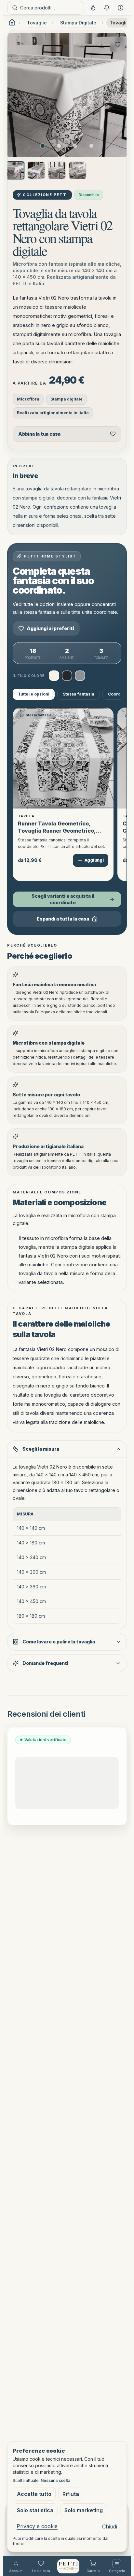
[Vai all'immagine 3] (75, 146)
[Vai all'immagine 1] (43, 146)
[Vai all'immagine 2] (59, 146)
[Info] (120, 8)
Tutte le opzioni (34, 694)
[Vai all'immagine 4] (91, 146)
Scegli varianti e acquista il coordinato (63, 899)
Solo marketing (84, 2510)
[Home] (68, 2566)
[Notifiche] (107, 8)
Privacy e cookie (37, 2526)
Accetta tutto (34, 2494)
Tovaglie (37, 23)
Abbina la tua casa (39, 434)
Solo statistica (35, 2510)
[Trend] (93, 8)
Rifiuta (71, 2494)
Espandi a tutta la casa (63, 919)
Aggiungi (94, 860)
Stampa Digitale (78, 23)
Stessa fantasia (79, 694)
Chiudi (110, 2527)
